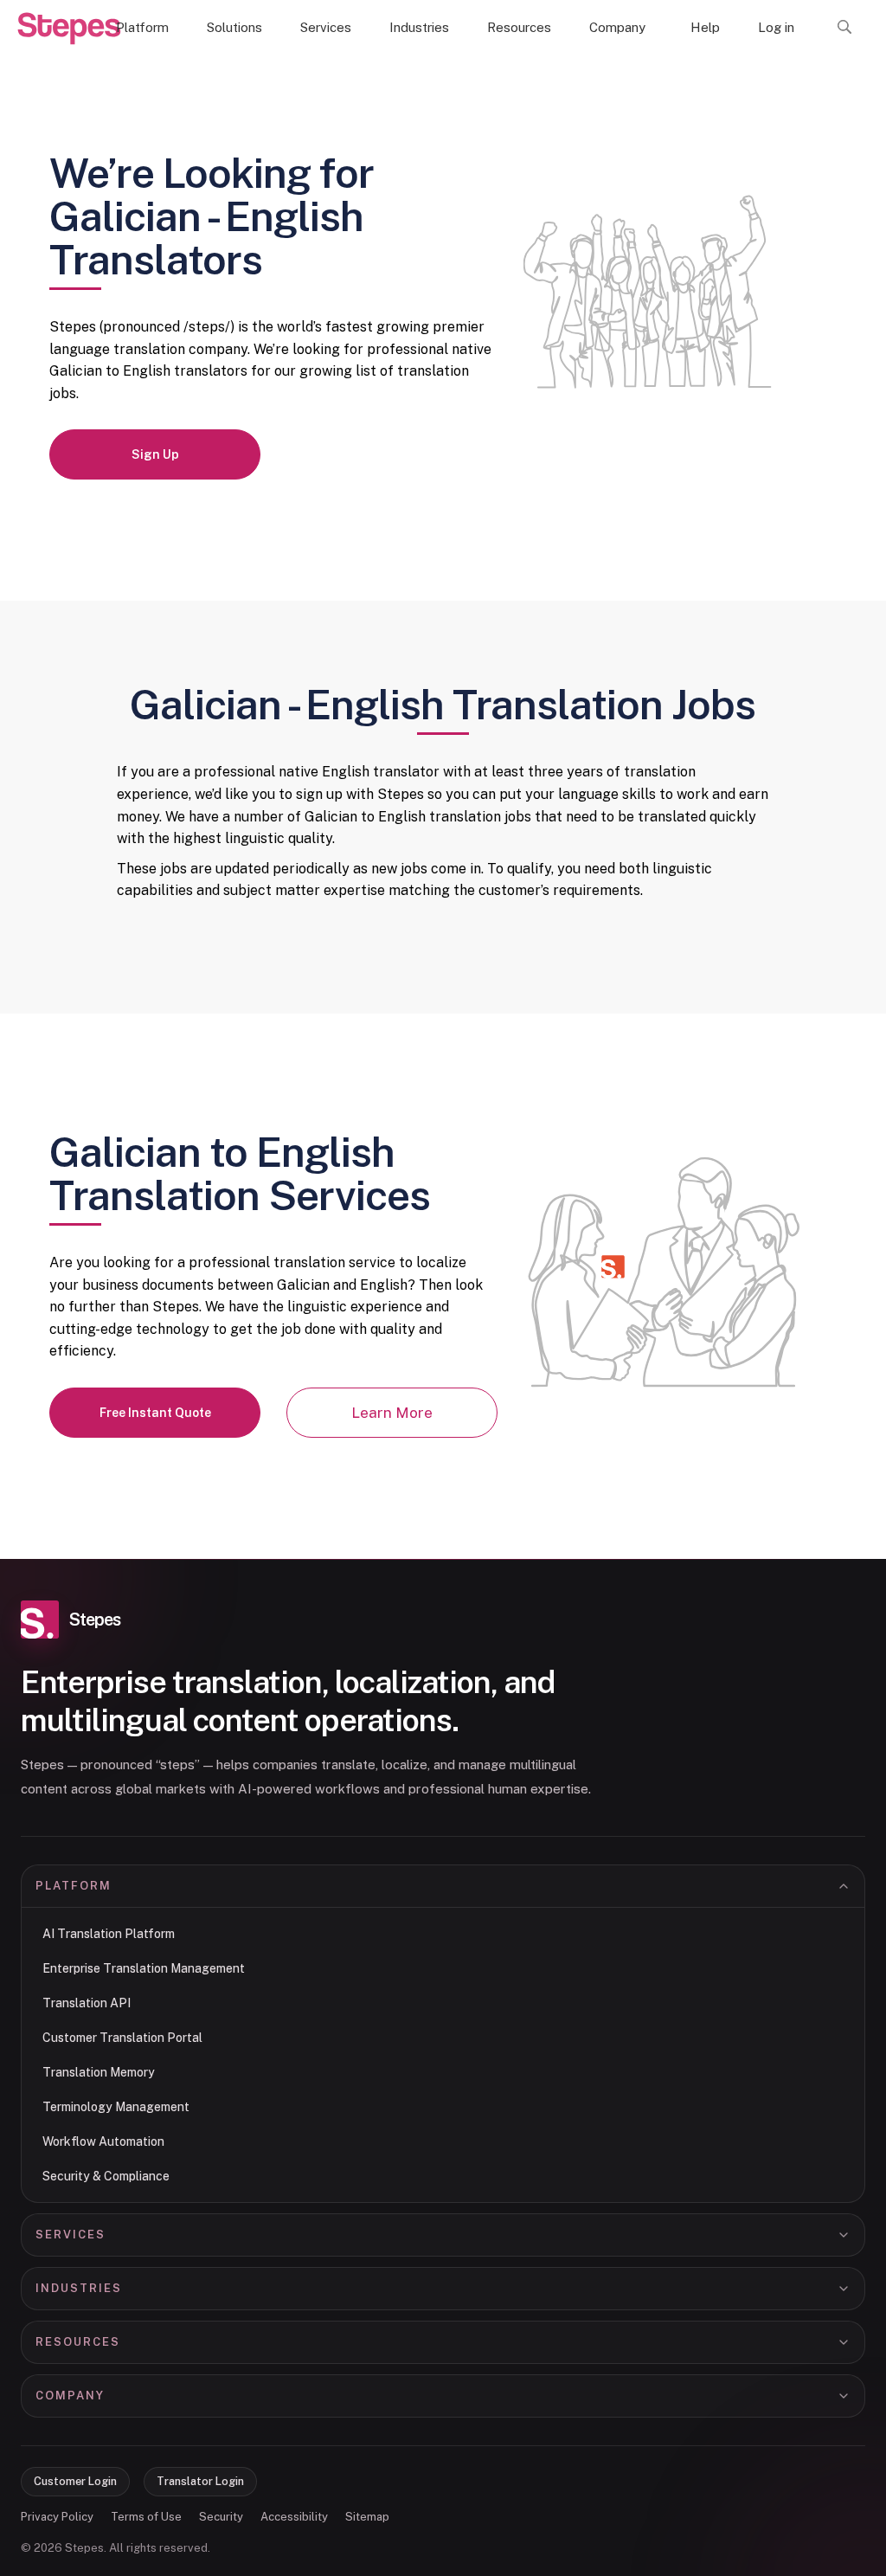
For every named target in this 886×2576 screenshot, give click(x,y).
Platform (142, 27)
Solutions (234, 27)
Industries (419, 27)
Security (221, 2517)
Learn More (392, 1413)
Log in (776, 27)
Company (617, 27)
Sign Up (155, 454)
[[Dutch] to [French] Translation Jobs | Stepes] (69, 29)
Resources (519, 27)
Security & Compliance (106, 2176)
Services (326, 27)
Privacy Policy (57, 2517)
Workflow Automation (103, 2141)
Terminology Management (116, 2107)
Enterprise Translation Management (144, 1968)
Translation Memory (99, 2072)
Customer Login (75, 2481)
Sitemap (367, 2517)
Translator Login (200, 2481)
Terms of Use (146, 2517)
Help (705, 27)
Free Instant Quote (155, 1413)
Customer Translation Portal (122, 2038)
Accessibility (294, 2517)
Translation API (87, 2003)
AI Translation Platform (109, 1934)
